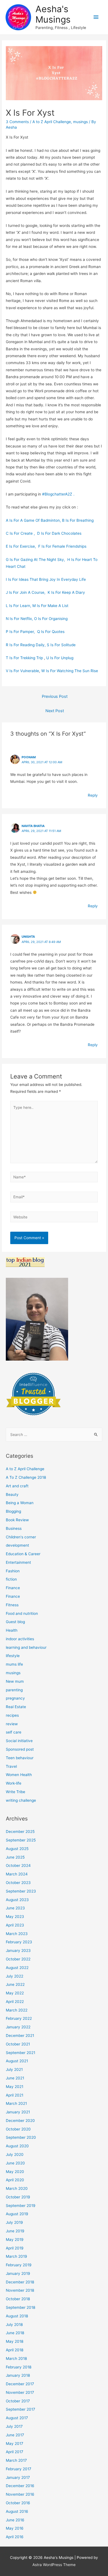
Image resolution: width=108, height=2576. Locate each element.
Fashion (13, 1571)
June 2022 (15, 1984)
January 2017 (18, 2477)
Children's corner (21, 1537)
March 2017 (16, 2460)
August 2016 (17, 2511)
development (17, 1545)
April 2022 (15, 2002)
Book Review (17, 1520)
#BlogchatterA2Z (59, 494)
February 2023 (19, 1942)
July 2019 (14, 2222)
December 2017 (20, 2384)
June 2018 (15, 2333)
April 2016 (15, 2537)
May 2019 (15, 2240)
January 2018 (18, 2375)
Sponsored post (20, 1749)
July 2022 (15, 1976)
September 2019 (21, 2206)
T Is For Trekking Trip (24, 658)
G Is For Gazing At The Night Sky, (37, 560)
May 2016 (15, 2528)
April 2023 (15, 1925)
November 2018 (20, 2290)
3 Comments (17, 122)
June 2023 (15, 1908)
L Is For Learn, (19, 606)
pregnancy (15, 1698)
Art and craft (17, 1486)
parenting (14, 1690)
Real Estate (16, 1707)
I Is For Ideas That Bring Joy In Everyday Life (46, 579)
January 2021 (18, 2112)
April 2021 (15, 2095)
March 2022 (17, 2010)
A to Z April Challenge (52, 122)
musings (80, 122)
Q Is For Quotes (51, 632)
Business (14, 1528)
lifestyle (13, 1656)
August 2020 (17, 2146)
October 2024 (18, 1865)
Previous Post (55, 696)
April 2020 (15, 2180)
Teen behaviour (20, 1758)
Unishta (28, 937)
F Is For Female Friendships (62, 546)
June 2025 (15, 1857)
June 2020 (15, 2163)
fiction (11, 1579)
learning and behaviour (26, 1647)
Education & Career (23, 1554)
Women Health (19, 1775)
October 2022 (18, 1959)
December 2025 (20, 1832)
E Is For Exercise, (22, 546)
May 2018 (15, 2341)
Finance (13, 1588)
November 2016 (20, 2494)
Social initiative (19, 1741)
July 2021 (14, 2069)
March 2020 (17, 2188)
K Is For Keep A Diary (66, 592)
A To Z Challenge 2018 (26, 1477)
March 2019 (16, 2256)
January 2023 (18, 1950)
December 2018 (20, 2282)
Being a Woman (20, 1503)
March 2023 (17, 1934)
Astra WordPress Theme (54, 2565)
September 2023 (21, 1891)
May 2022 (15, 1993)
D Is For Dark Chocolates (59, 533)
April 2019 (15, 2248)
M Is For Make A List (50, 606)
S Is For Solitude (61, 645)
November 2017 (20, 2392)
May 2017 (15, 2444)
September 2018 (20, 2307)
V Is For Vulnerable (22, 671)
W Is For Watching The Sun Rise (70, 671)
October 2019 (18, 2197)
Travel (11, 1766)
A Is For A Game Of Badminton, (34, 520)
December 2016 (20, 2486)
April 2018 (15, 2350)
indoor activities (20, 1639)
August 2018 (17, 2316)
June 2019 (15, 2231)
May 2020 (15, 2172)
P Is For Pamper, (21, 632)
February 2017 (19, 2469)
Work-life (14, 1783)
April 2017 (15, 2452)
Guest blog (15, 1622)
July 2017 (14, 2426)
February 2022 (19, 2018)
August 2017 (17, 2418)
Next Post (55, 711)
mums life (14, 1664)
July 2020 (15, 2154)
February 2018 (19, 2367)
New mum (15, 1681)
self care (14, 1732)
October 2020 (18, 2129)
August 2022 (17, 1968)
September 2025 (21, 1840)
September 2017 (20, 2409)
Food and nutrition (22, 1613)
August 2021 (17, 2061)
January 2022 (18, 2027)
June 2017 (15, 2435)
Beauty (12, 1494)
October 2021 (18, 2044)
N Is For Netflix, (20, 619)
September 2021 (20, 2053)
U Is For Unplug (60, 658)
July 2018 (14, 2325)
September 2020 (21, 2137)
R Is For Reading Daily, (26, 645)
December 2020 (20, 2121)
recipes (12, 1715)
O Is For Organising (51, 619)
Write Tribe (16, 1792)
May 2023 (15, 1917)
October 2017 (18, 2401)
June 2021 (15, 2078)
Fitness (12, 1605)
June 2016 (15, 2520)
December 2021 (20, 2036)
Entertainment (18, 1562)
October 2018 (18, 2299)
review (12, 1724)
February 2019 (19, 2265)
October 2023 (18, 1883)
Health (12, 1630)
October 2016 (18, 2503)
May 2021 (15, 2087)
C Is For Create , (21, 533)
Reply (93, 795)
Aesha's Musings (53, 14)
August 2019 (17, 2214)
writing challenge (21, 1800)
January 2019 (18, 2273)
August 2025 (17, 1849)
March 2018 (16, 2358)
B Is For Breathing (78, 520)
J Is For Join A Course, (27, 592)
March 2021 (16, 2103)
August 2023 (17, 1900)
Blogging (13, 1511)
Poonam (29, 757)
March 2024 (17, 1874)
